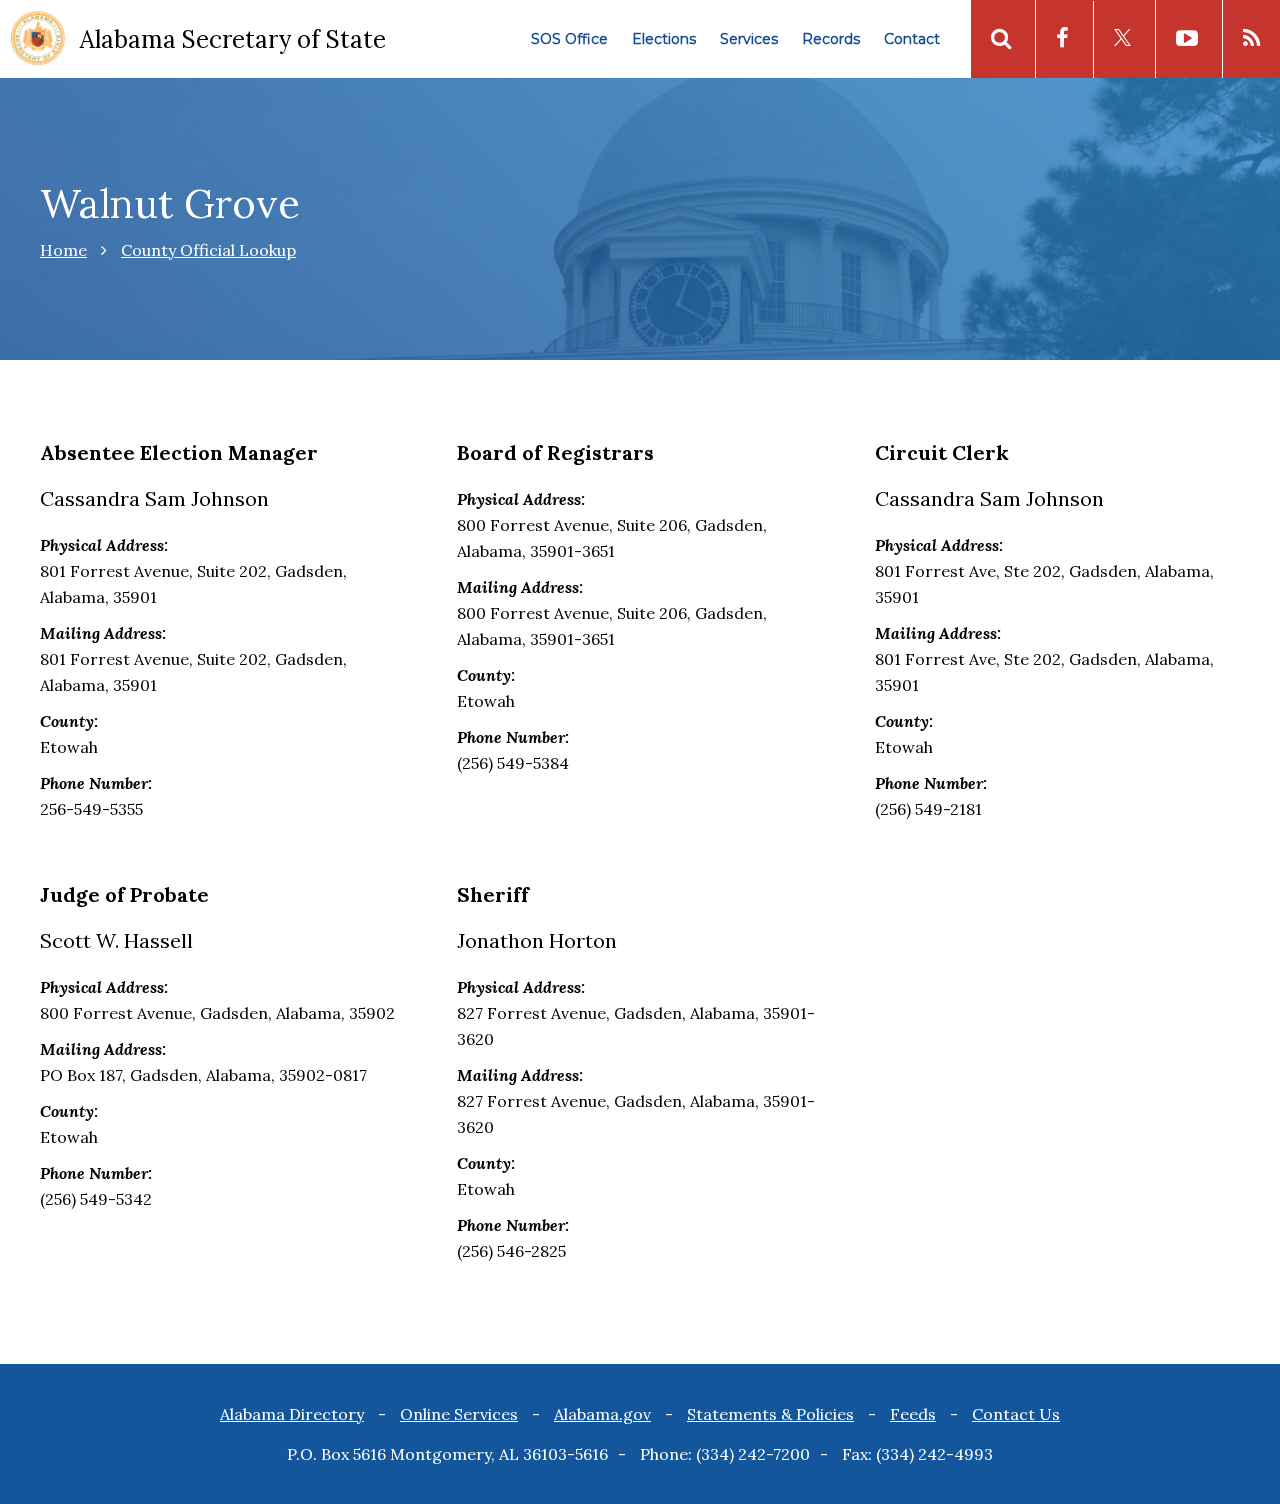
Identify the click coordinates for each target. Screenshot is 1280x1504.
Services (749, 39)
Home (63, 250)
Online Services (459, 1414)
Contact (912, 39)
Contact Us (1016, 1414)
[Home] (38, 40)
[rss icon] (1251, 39)
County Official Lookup (208, 250)
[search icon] (1001, 39)
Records (831, 39)
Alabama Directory (292, 1414)
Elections (664, 39)
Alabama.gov (602, 1414)
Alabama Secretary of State (233, 39)
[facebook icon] (1062, 39)
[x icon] (1122, 39)
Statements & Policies (770, 1414)
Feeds (913, 1414)
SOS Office (569, 39)
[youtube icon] (1187, 39)
